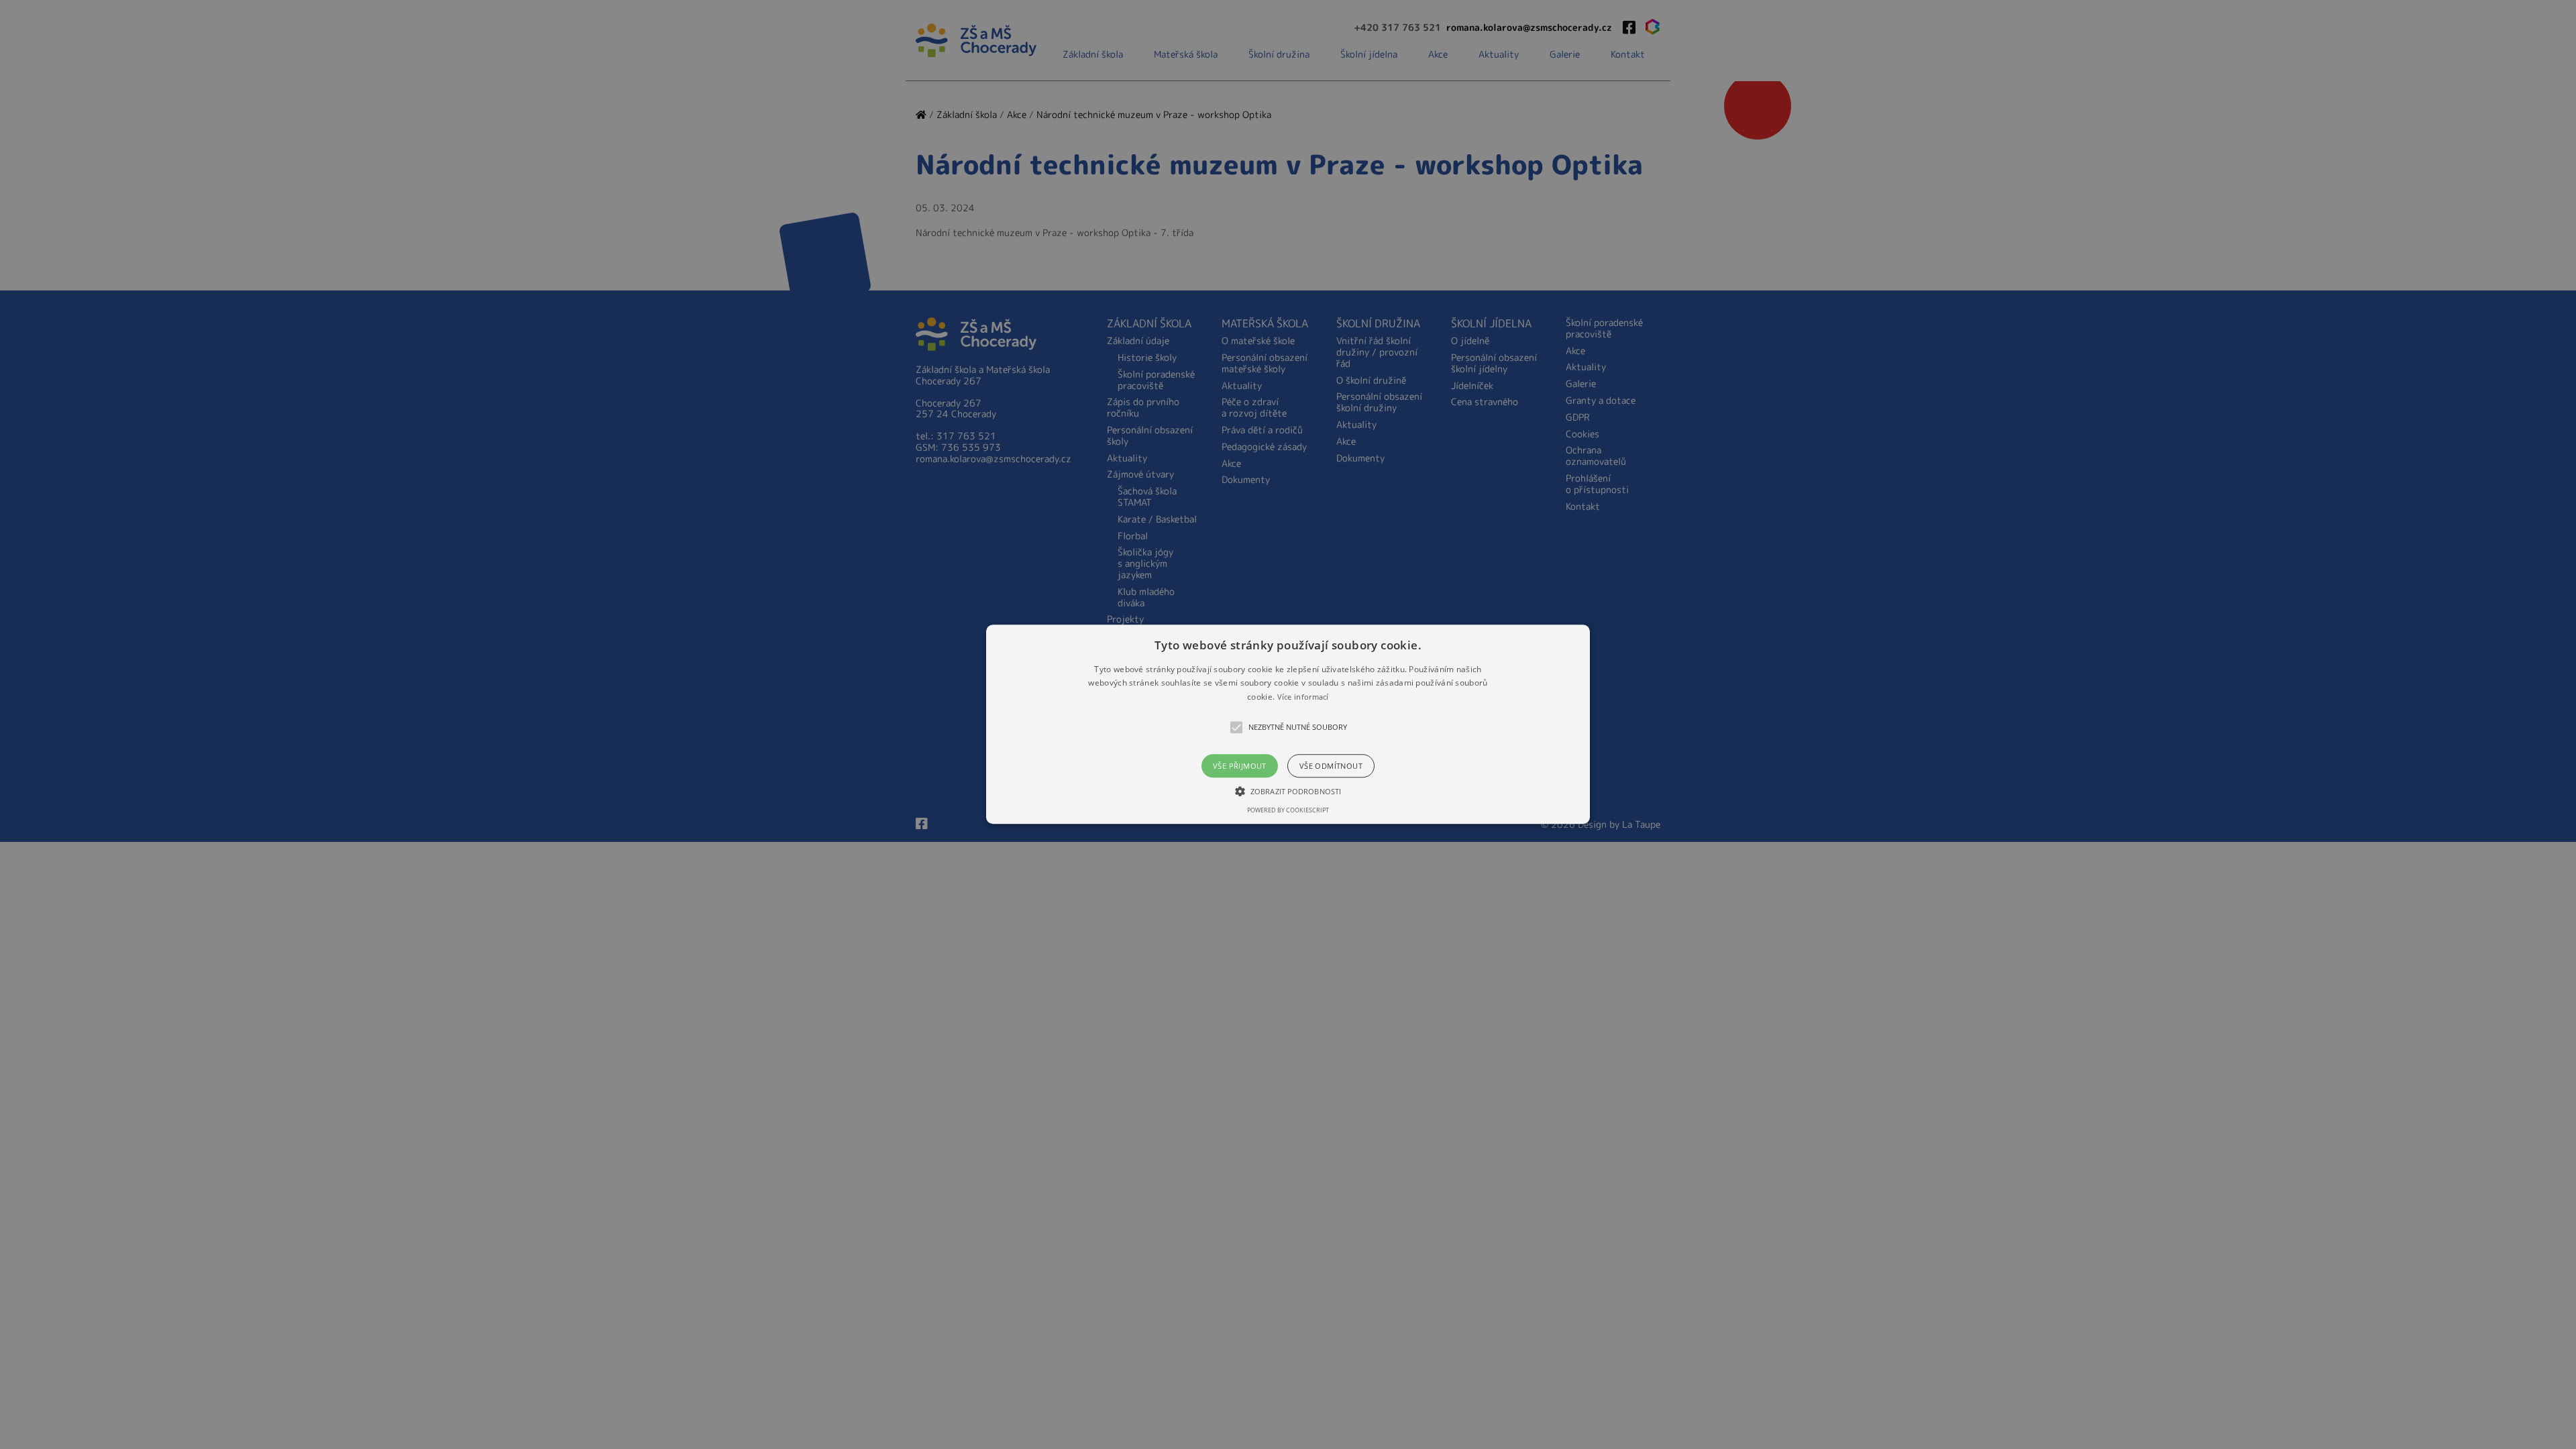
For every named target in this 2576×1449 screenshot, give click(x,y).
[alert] (1288, 724)
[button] (1288, 724)
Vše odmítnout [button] (1331, 766)
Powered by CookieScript (1288, 811)
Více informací (1303, 697)
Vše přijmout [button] (1240, 766)
